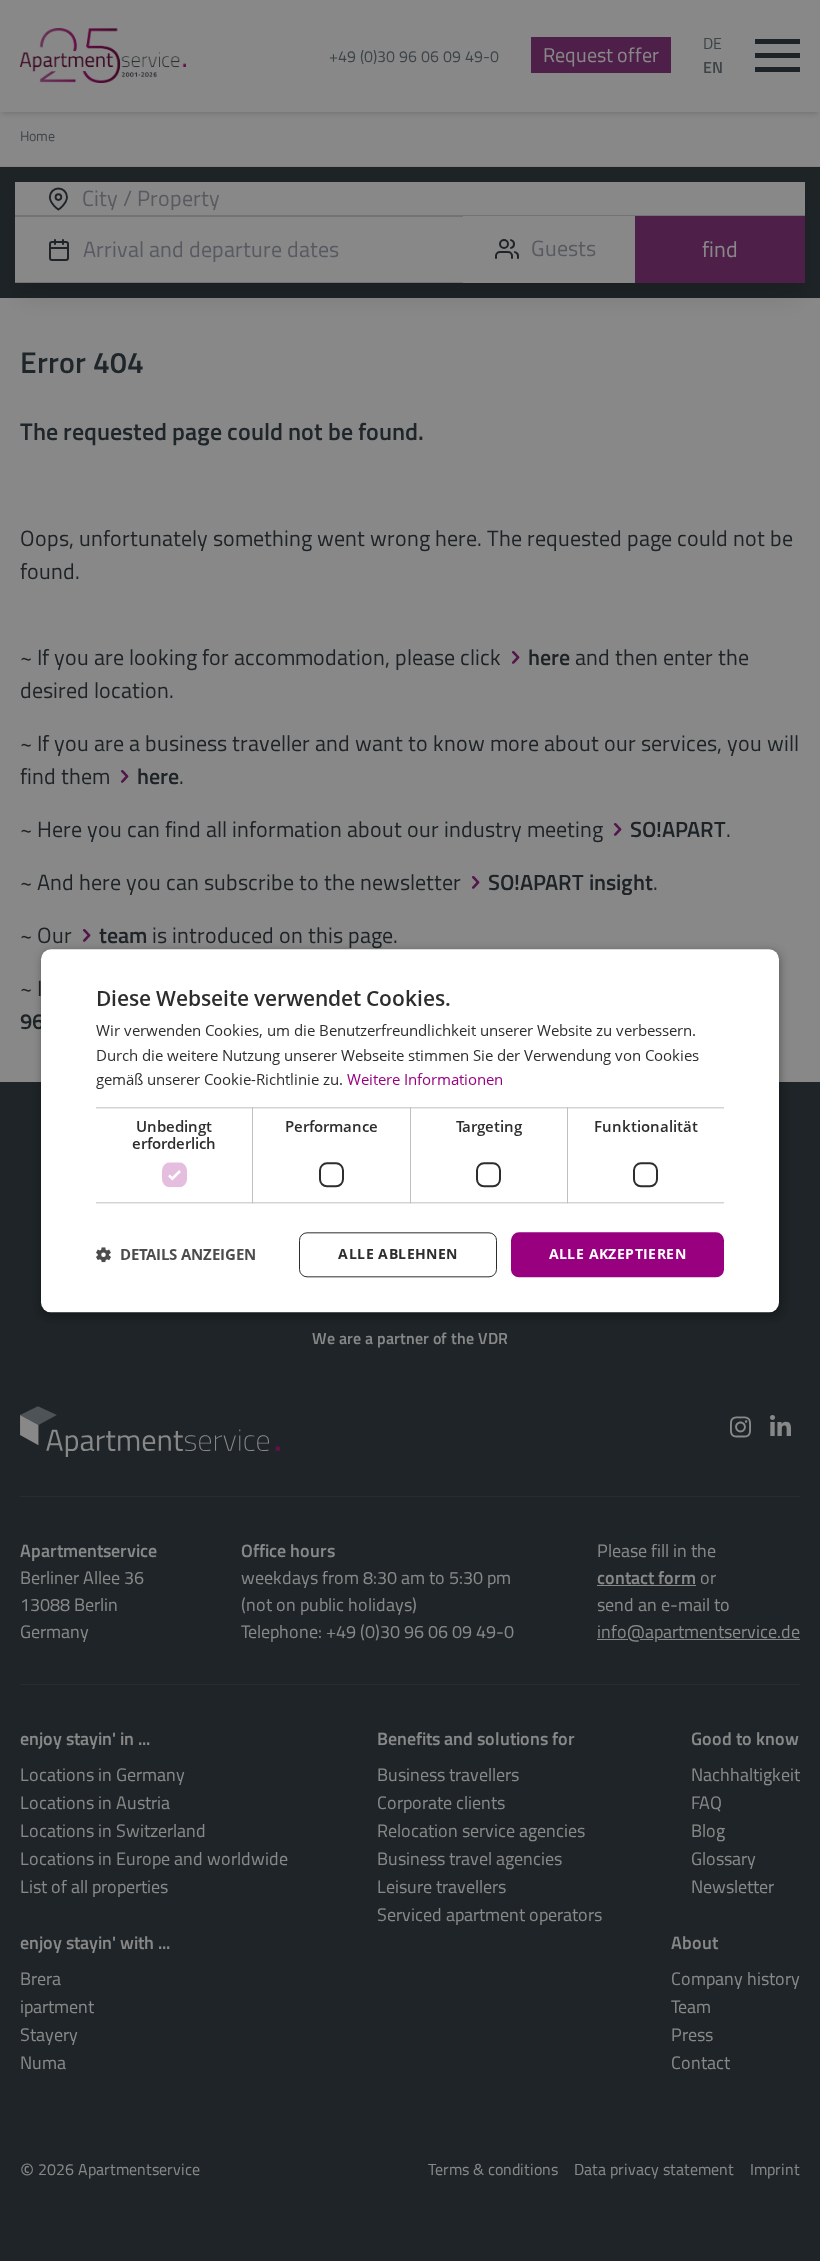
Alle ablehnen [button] (397, 1253)
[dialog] (410, 1130)
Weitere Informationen (425, 1080)
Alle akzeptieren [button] (617, 1253)
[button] (176, 1255)
